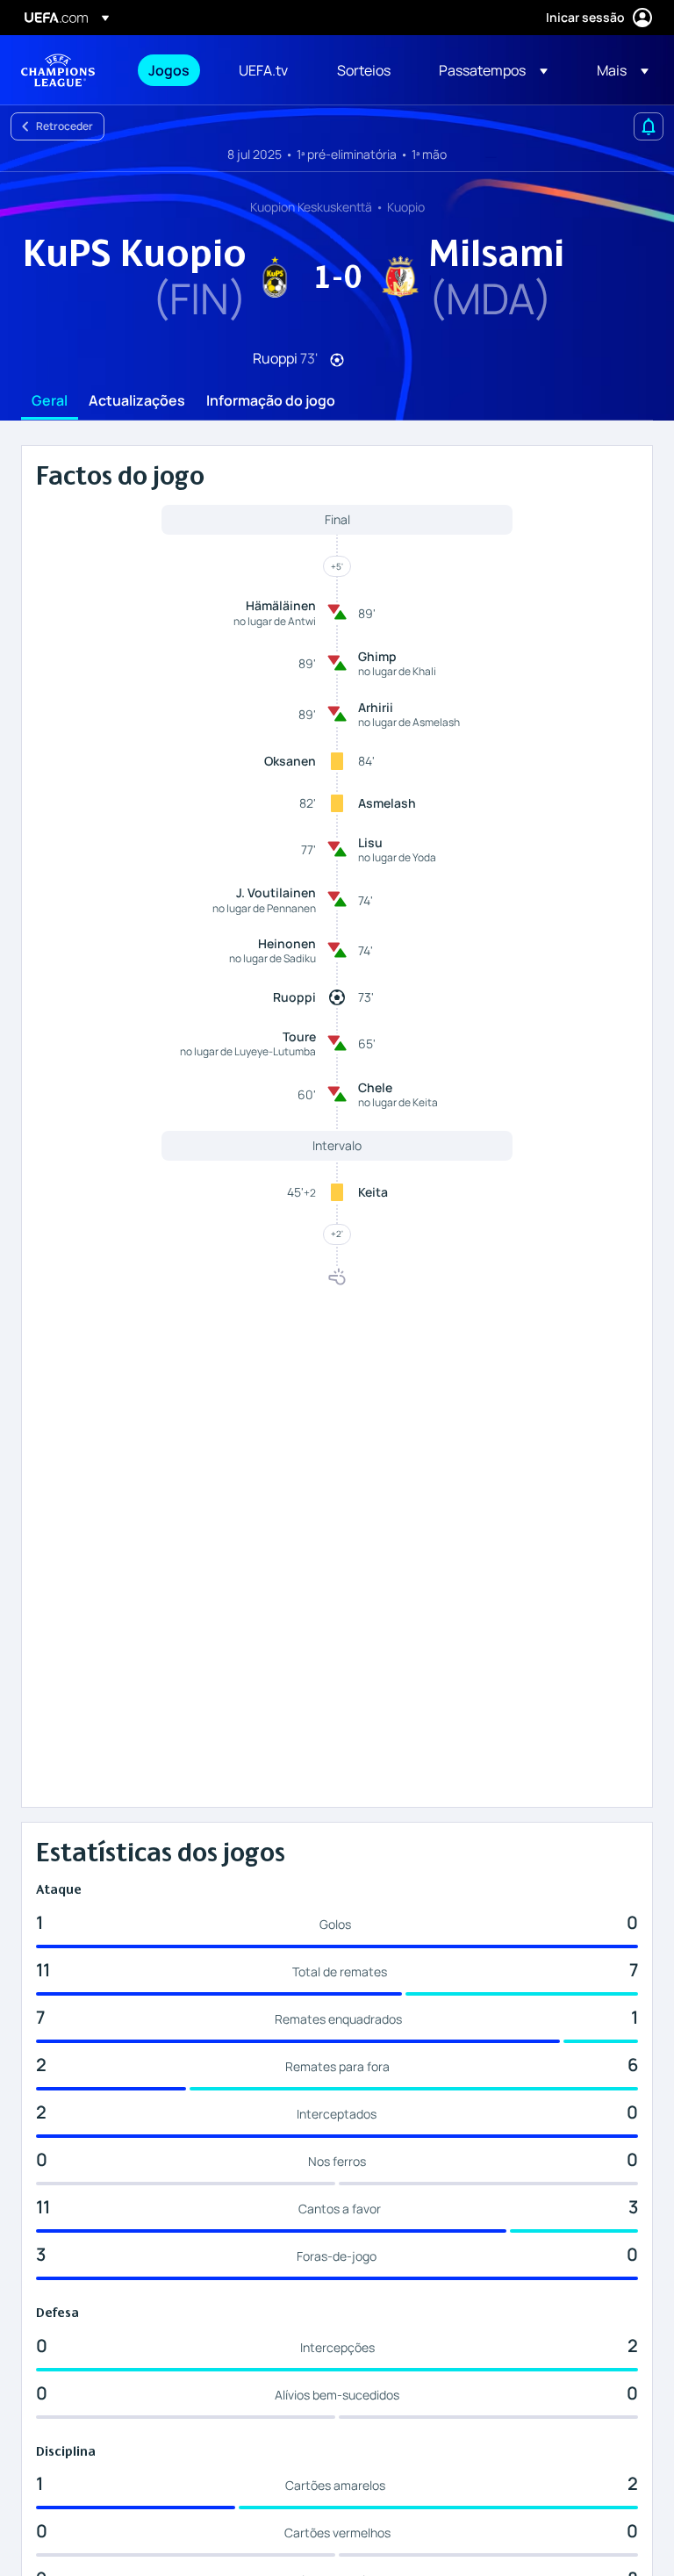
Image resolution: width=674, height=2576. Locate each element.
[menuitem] (172, 70)
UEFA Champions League (58, 70)
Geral (50, 401)
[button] (493, 70)
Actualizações (137, 401)
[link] (169, 70)
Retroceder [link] (65, 126)
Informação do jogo (271, 401)
